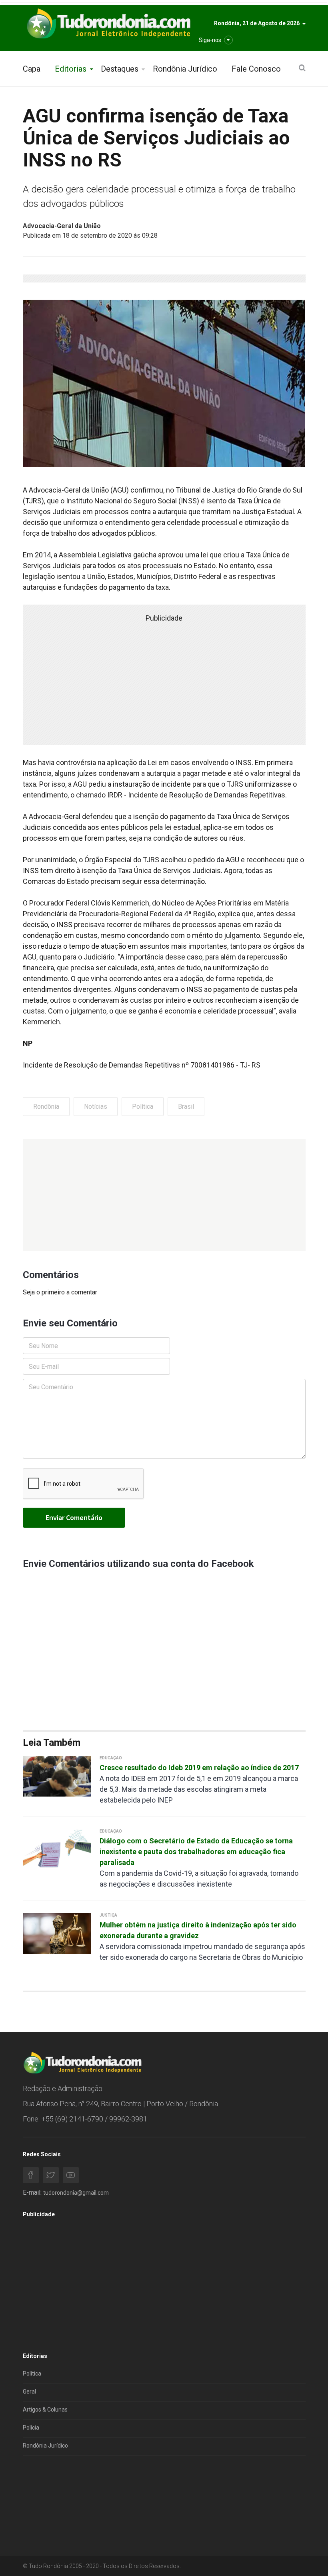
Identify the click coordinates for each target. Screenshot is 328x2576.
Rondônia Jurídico (185, 69)
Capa (32, 69)
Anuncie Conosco (45, 2508)
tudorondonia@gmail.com (76, 2193)
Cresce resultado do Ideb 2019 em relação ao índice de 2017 (199, 1768)
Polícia (31, 2428)
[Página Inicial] (108, 24)
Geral (29, 2392)
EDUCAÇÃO (111, 1758)
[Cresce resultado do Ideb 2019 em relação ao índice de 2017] (57, 1776)
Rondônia (46, 1107)
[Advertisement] (164, 1195)
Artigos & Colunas (45, 2410)
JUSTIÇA (108, 1915)
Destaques (120, 69)
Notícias (96, 1107)
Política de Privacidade (51, 2490)
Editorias (71, 69)
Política (143, 1107)
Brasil (186, 1107)
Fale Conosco (256, 69)
